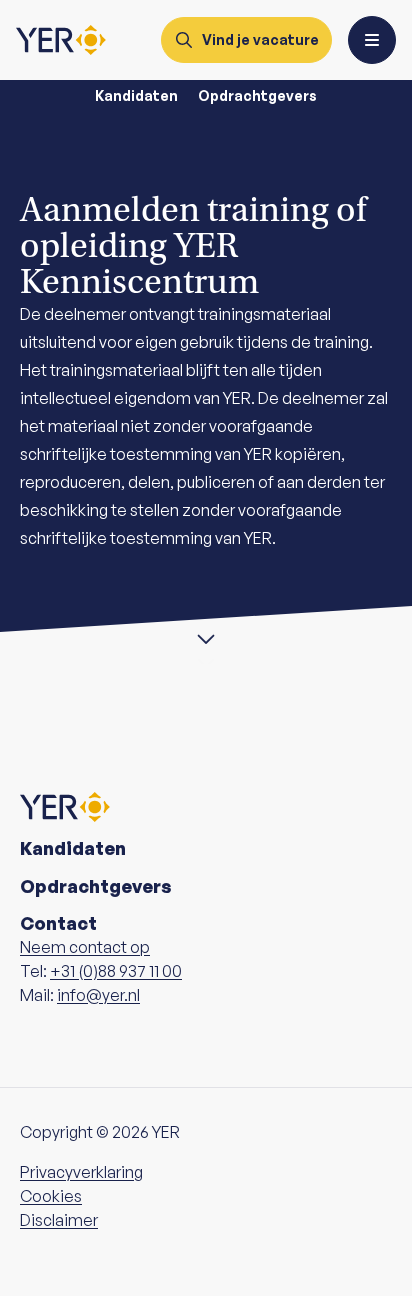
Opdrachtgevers (257, 95)
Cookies (51, 1196)
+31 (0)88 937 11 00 (116, 971)
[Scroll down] (206, 636)
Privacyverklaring (81, 1172)
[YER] (61, 40)
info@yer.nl (98, 995)
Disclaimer (59, 1220)
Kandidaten (136, 95)
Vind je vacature (260, 39)
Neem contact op (85, 947)
